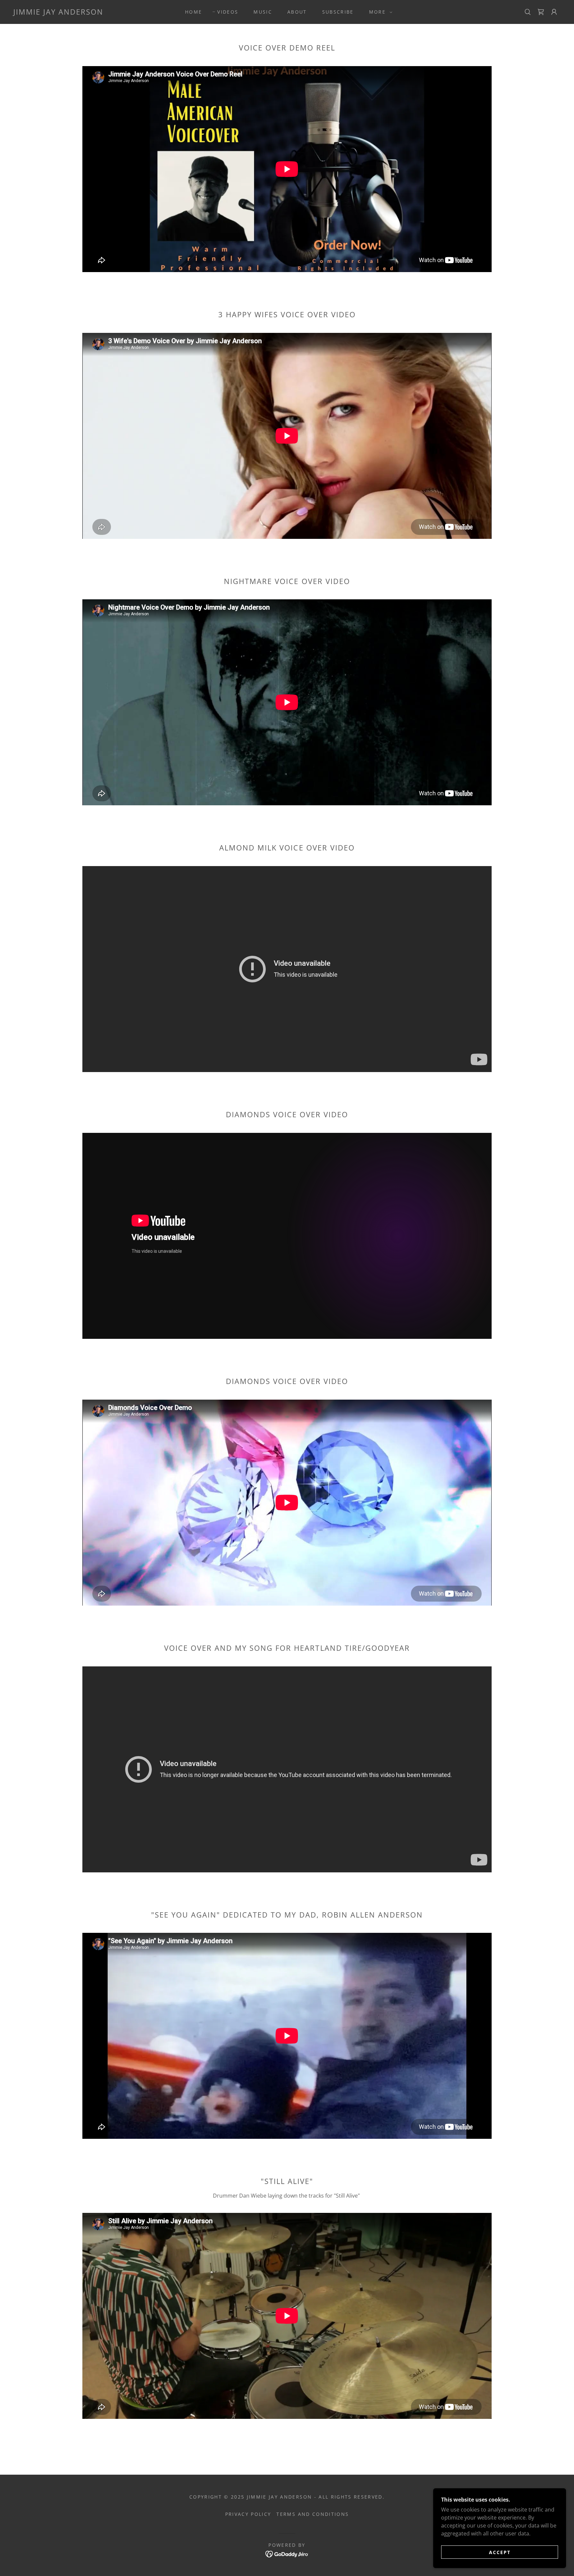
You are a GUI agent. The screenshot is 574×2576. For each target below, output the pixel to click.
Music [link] (263, 12)
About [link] (297, 12)
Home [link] (193, 12)
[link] (58, 13)
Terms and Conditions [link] (313, 2514)
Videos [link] (228, 12)
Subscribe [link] (338, 12)
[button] (379, 12)
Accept (500, 2552)
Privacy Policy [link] (248, 2514)
